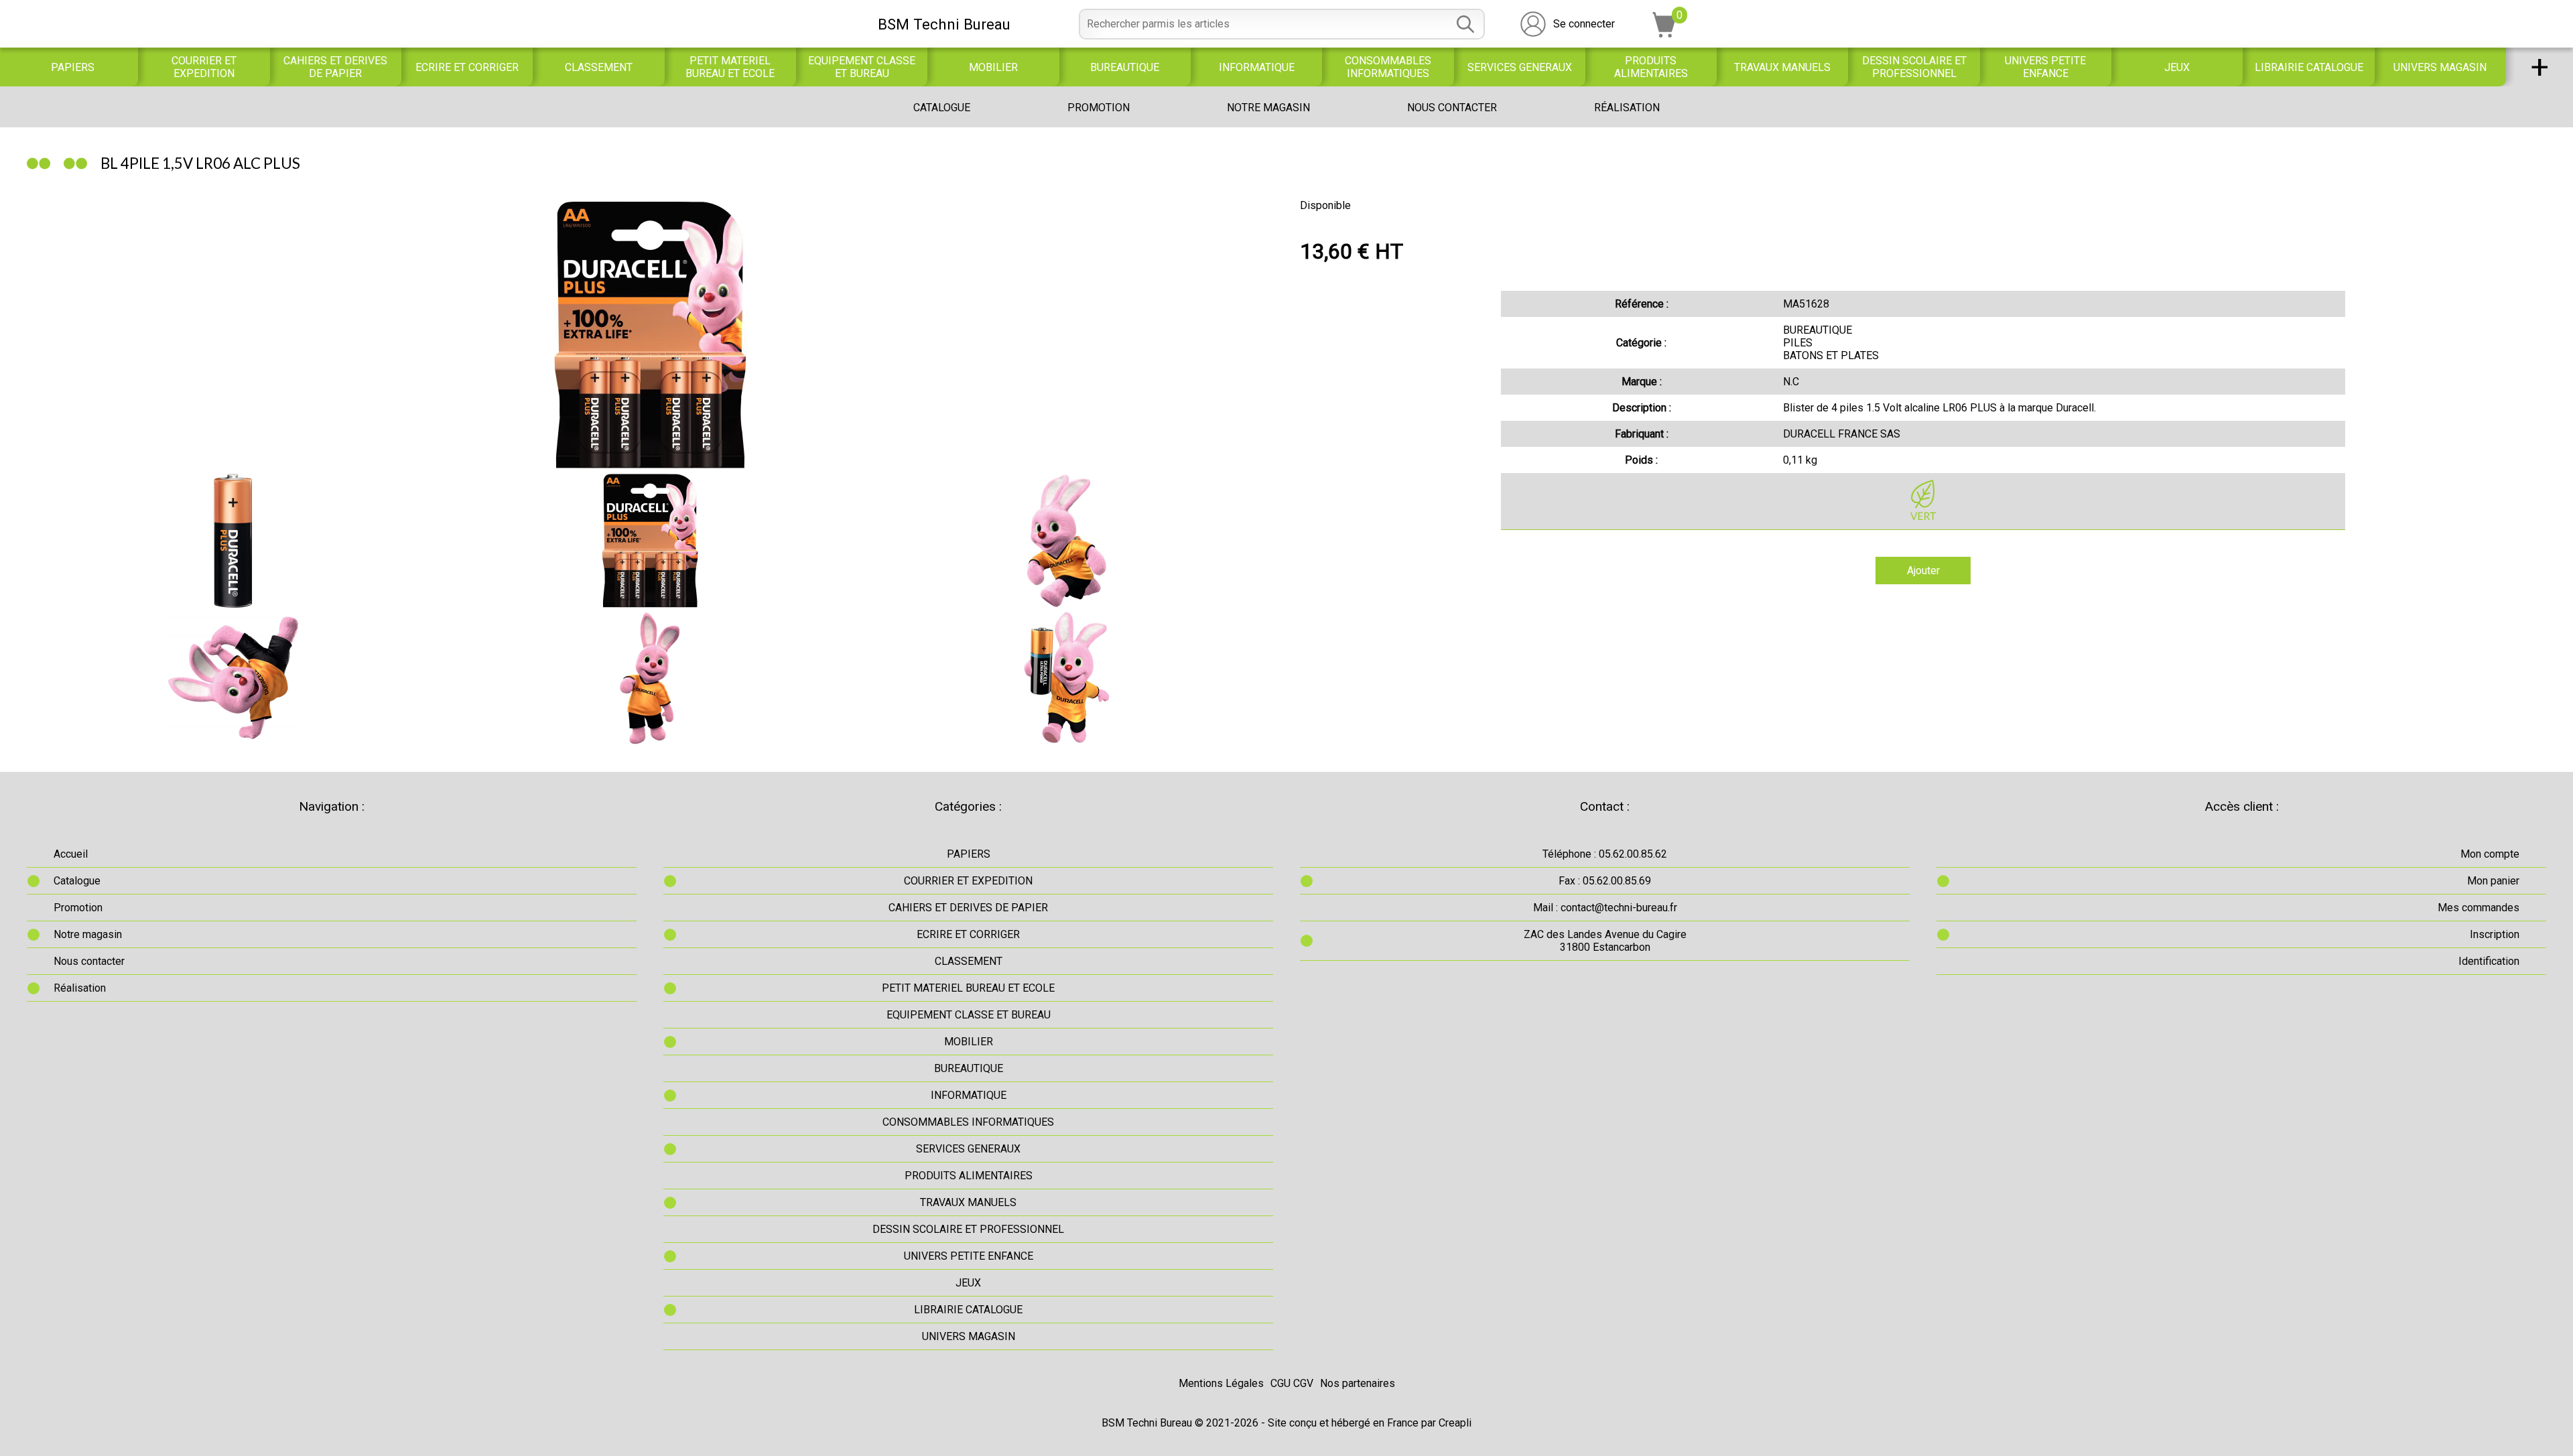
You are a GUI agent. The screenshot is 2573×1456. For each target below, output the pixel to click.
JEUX (2177, 67)
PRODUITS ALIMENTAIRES (1651, 67)
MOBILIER (993, 67)
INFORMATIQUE (1257, 67)
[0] (1664, 34)
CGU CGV (1292, 1383)
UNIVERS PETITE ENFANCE (2045, 67)
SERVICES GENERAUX (1520, 67)
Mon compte (2490, 854)
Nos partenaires (1358, 1383)
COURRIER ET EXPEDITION (204, 67)
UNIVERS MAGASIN (2440, 67)
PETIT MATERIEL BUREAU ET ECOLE (730, 67)
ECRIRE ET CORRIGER (467, 67)
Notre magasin (1268, 108)
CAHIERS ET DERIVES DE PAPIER (335, 67)
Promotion (1099, 108)
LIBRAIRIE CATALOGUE (2309, 67)
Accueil (71, 854)
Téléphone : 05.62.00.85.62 (1605, 854)
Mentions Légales (1221, 1383)
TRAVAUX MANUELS (1782, 67)
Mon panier (2493, 881)
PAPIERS (73, 67)
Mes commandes (2479, 908)
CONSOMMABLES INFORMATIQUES (1388, 67)
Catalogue (942, 108)
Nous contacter (1452, 108)
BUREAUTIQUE (1125, 67)
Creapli (1455, 1423)
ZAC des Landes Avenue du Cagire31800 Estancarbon (1605, 941)
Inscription (2495, 934)
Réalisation (1627, 108)
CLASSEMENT (599, 67)
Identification (2489, 961)
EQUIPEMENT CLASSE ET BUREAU (862, 67)
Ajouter (1923, 571)
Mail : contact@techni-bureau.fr (1605, 908)
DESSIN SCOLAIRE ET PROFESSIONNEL (1914, 67)
